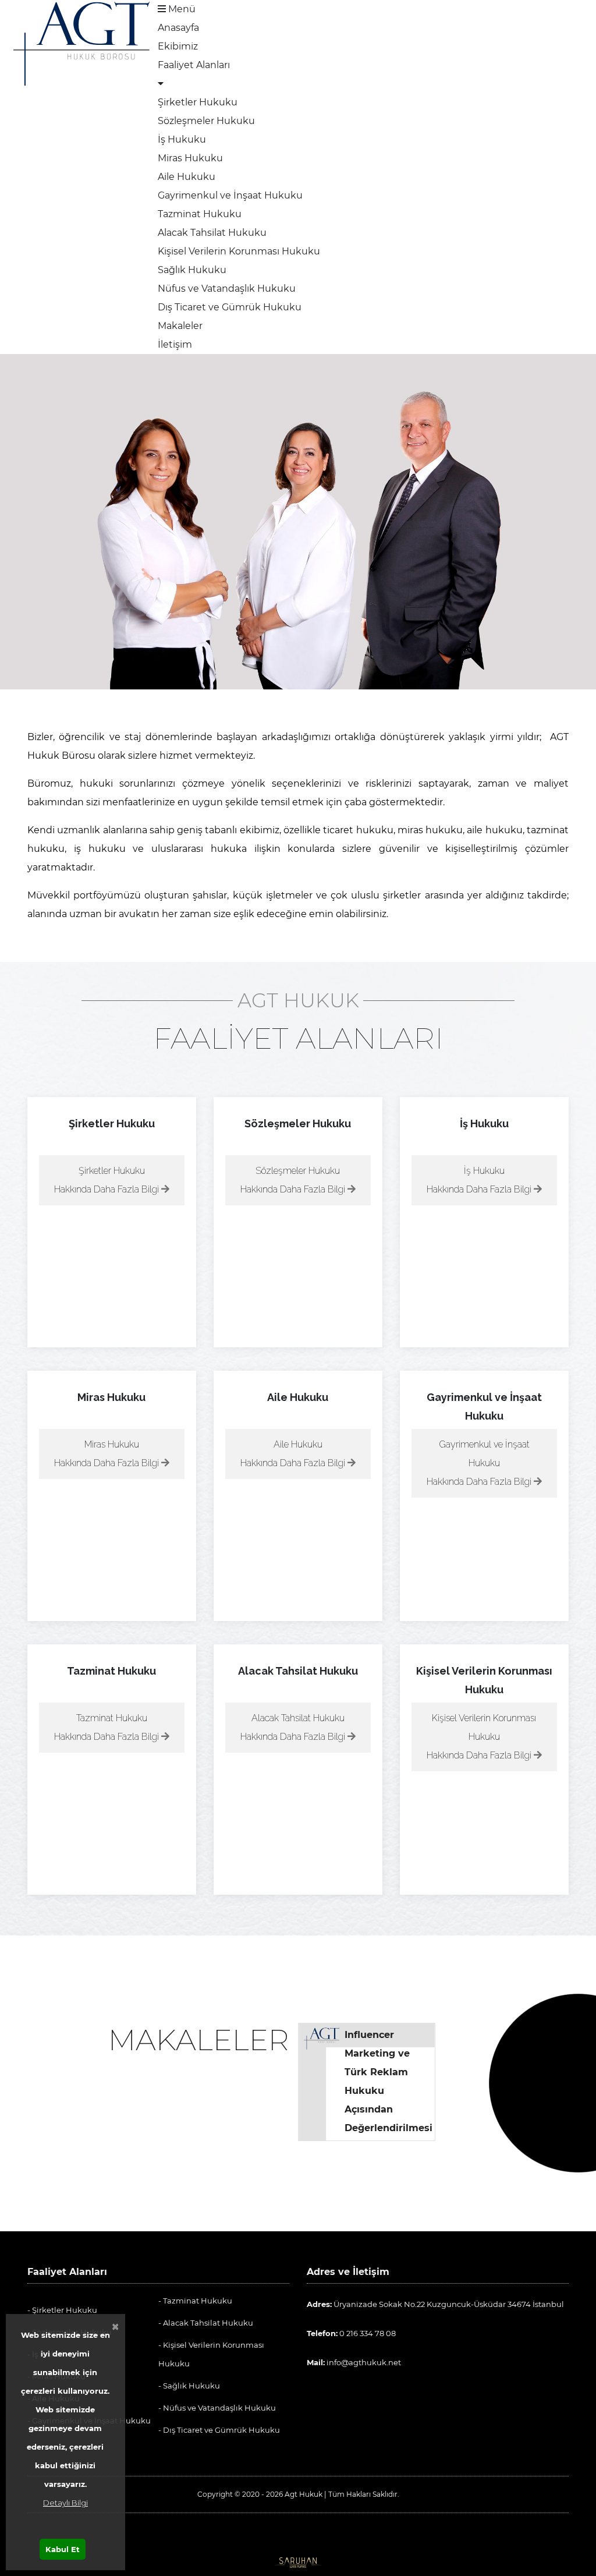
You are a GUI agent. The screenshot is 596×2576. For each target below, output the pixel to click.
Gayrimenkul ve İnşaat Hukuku (230, 195)
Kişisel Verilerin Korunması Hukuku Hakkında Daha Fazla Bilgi (482, 1737)
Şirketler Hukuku (198, 102)
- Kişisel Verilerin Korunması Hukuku (211, 2354)
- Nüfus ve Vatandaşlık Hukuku (217, 2408)
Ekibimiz (178, 46)
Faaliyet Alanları (194, 65)
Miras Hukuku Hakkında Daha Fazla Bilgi (108, 1454)
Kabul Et (63, 2549)
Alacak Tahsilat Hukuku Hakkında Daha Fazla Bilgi (294, 1727)
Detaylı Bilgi (65, 2503)
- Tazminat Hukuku (195, 2301)
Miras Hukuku (190, 158)
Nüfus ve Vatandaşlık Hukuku (227, 289)
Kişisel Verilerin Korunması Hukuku (239, 251)
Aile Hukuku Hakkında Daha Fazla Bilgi (294, 1454)
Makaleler (180, 326)
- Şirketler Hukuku (62, 2310)
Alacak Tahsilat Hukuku (212, 233)
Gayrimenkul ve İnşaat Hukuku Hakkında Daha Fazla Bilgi (480, 1463)
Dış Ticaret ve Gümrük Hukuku (230, 307)
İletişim (175, 344)
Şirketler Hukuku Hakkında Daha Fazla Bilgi (108, 1180)
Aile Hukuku (187, 177)
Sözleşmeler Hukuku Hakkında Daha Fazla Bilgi (294, 1180)
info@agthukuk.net (354, 2362)
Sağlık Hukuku (192, 270)
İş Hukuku (182, 139)
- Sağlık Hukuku (189, 2386)
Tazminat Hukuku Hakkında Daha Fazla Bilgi (108, 1727)
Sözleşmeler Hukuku (206, 121)
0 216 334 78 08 (351, 2333)
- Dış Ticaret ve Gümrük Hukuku (219, 2430)
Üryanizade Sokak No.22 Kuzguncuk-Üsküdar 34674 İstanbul (435, 2304)
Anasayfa (178, 28)
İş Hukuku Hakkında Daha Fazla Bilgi (480, 1180)
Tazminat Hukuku (200, 214)
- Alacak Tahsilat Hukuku (206, 2323)
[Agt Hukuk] (81, 43)
